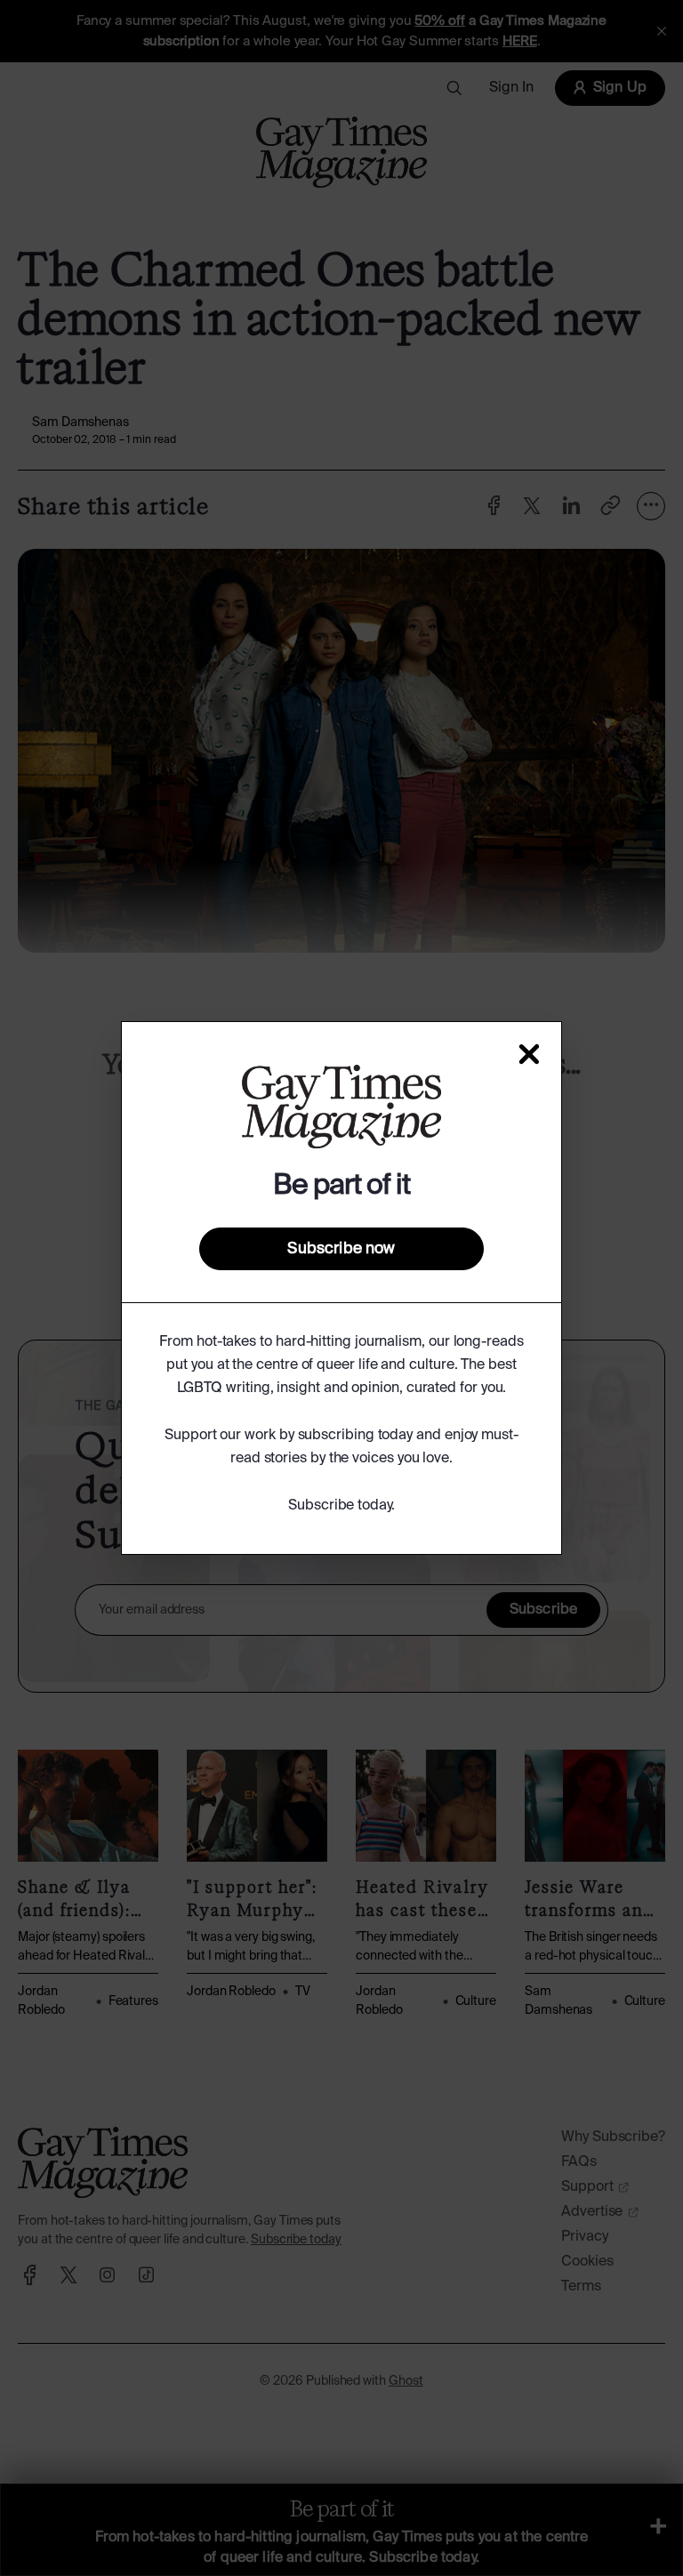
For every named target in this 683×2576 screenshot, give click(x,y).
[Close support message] (529, 1054)
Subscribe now (341, 1249)
